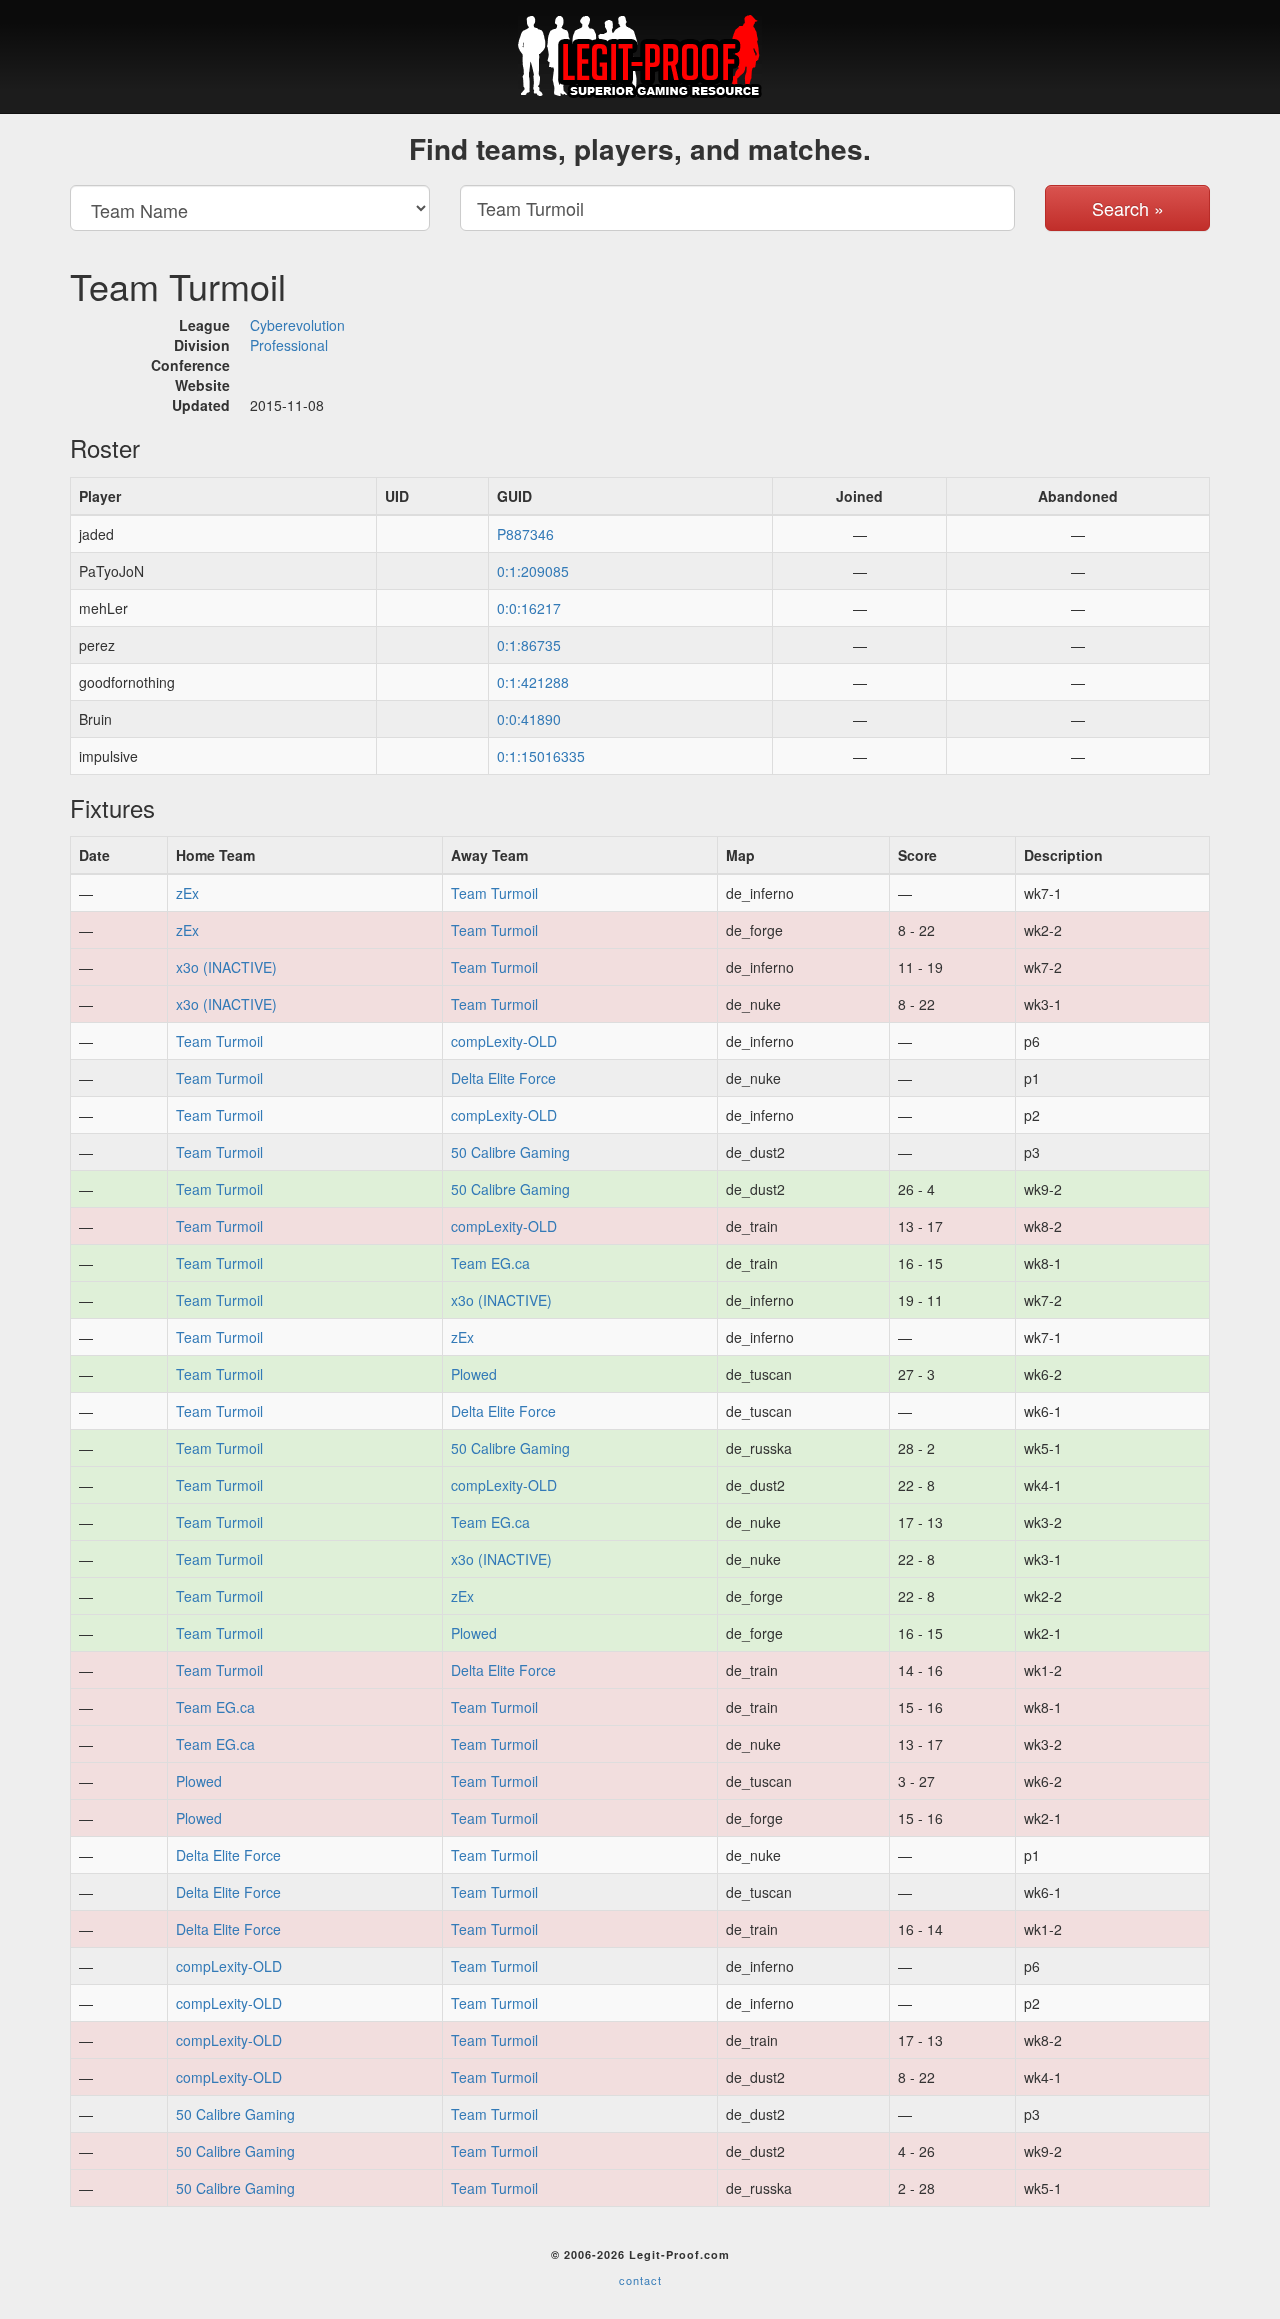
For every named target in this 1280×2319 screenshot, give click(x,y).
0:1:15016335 (541, 756)
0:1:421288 (533, 682)
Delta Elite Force (503, 1078)
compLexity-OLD (504, 1041)
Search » (1128, 208)
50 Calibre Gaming (510, 1152)
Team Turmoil (494, 893)
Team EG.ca (490, 1263)
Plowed (474, 1374)
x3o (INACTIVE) (226, 967)
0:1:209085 (533, 571)
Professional (289, 345)
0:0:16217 (529, 608)
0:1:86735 (529, 645)
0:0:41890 (529, 719)
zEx (187, 893)
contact (640, 2280)
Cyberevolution (297, 325)
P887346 (525, 534)
